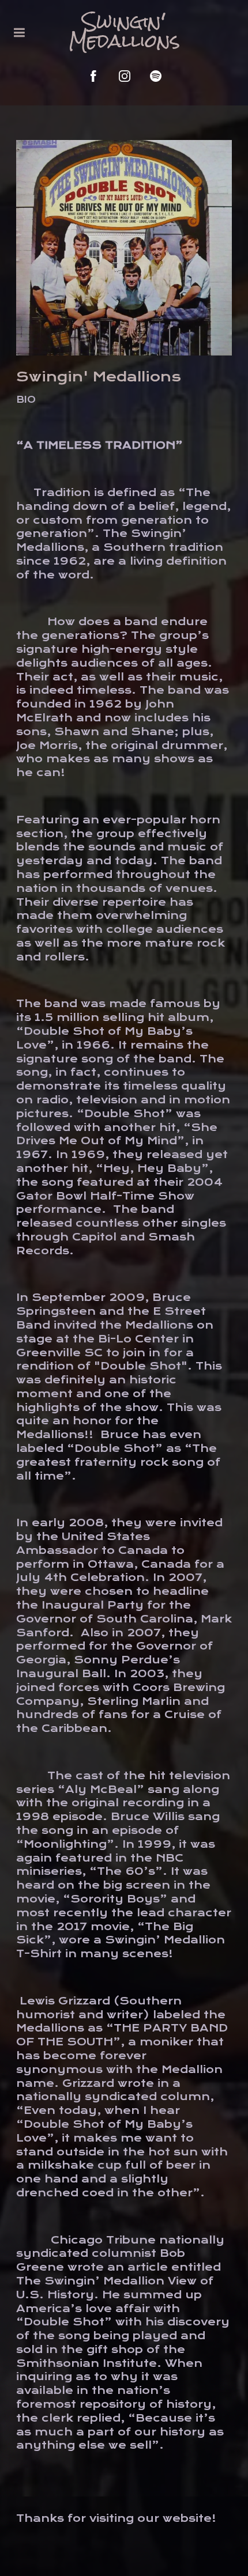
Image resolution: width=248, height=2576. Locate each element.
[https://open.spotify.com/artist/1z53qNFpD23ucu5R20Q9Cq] (156, 76)
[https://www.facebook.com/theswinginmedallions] (93, 76)
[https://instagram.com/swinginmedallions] (125, 76)
